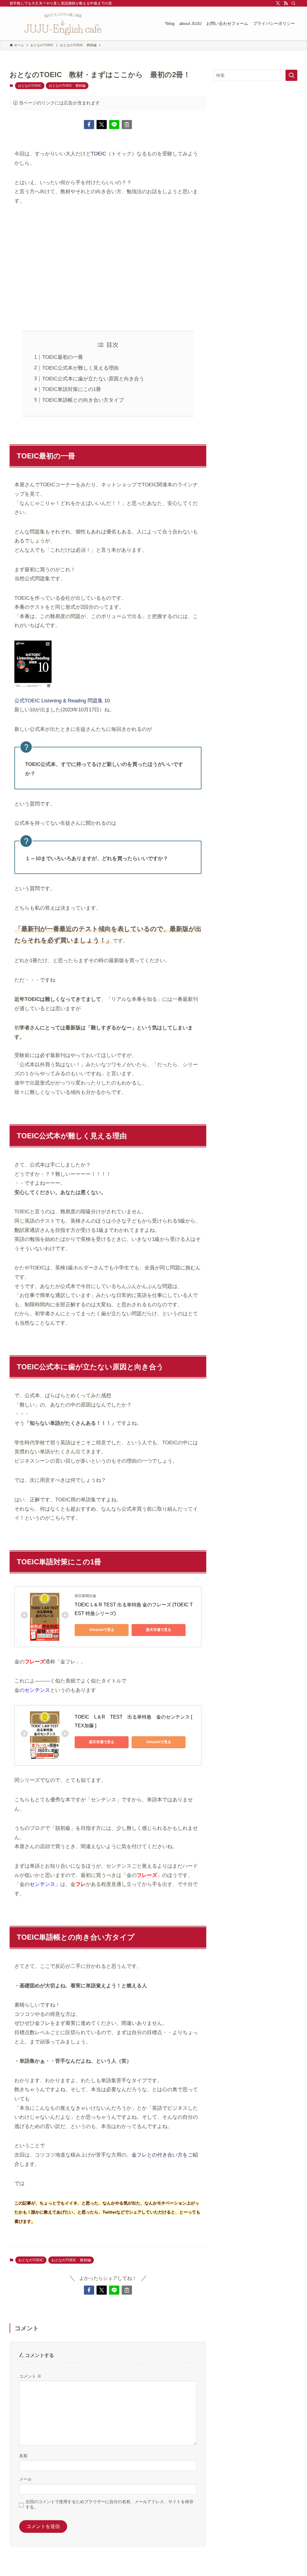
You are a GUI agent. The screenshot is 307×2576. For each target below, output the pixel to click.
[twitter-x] (278, 3)
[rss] (286, 3)
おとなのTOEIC (30, 86)
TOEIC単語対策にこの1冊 (72, 389)
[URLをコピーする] (127, 125)
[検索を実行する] (291, 75)
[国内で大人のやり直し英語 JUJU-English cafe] (63, 23)
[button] (89, 125)
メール (25, 2479)
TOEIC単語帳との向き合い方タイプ (83, 400)
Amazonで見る (102, 1630)
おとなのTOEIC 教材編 (67, 86)
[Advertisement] (108, 268)
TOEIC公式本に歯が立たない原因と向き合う (93, 379)
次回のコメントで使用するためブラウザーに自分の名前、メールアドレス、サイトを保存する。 (109, 2504)
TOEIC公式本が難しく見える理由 (80, 368)
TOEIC (98, 154)
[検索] (294, 3)
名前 (23, 2456)
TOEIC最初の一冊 (63, 357)
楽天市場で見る (159, 1630)
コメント (30, 2376)
